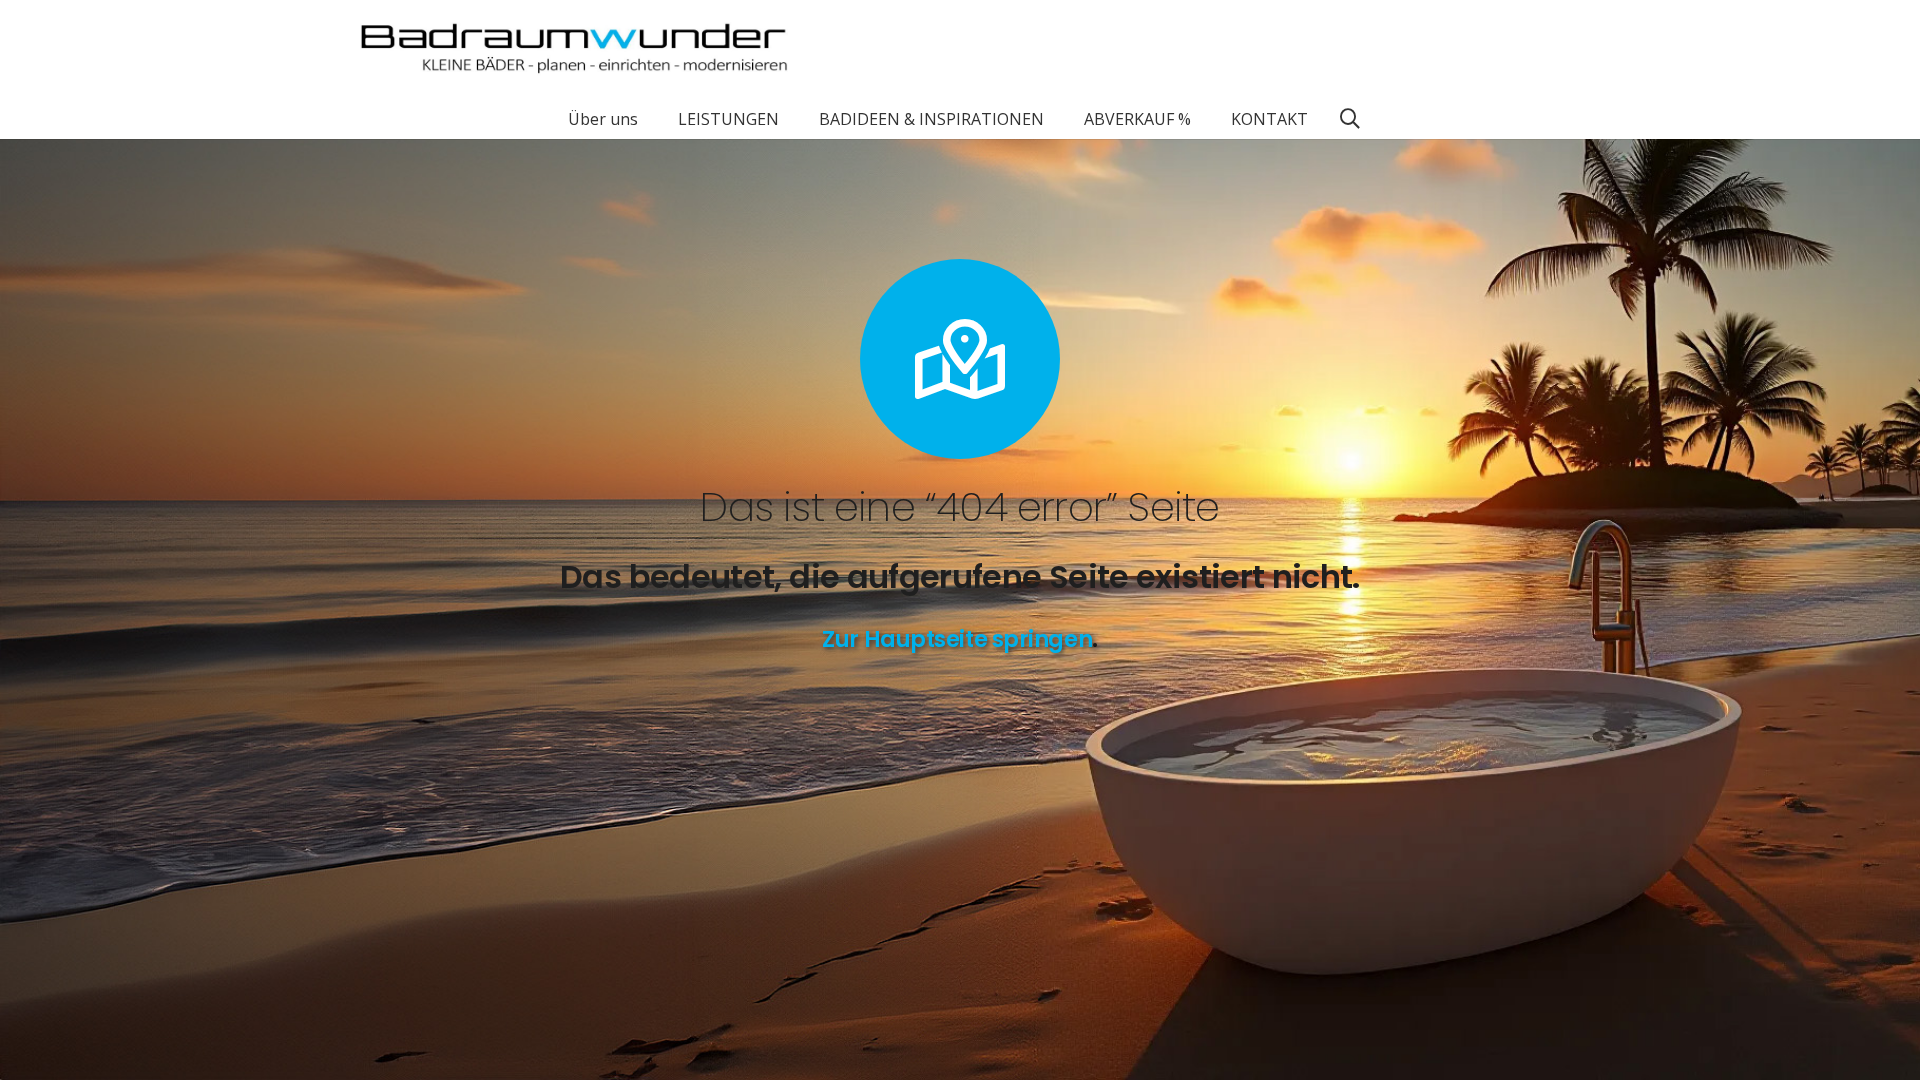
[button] (652, 118)
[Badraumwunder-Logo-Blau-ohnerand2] (574, 49)
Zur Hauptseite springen (957, 639)
